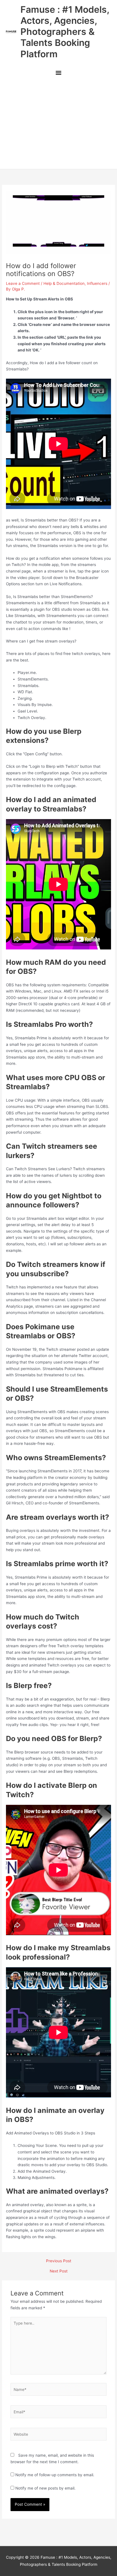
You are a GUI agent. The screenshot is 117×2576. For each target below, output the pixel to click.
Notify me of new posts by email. (45, 2488)
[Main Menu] (58, 74)
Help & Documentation (64, 283)
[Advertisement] (58, 125)
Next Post (59, 2271)
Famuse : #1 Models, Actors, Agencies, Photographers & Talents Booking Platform (65, 32)
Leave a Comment (23, 283)
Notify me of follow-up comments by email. (55, 2475)
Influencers (97, 283)
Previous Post (59, 2261)
